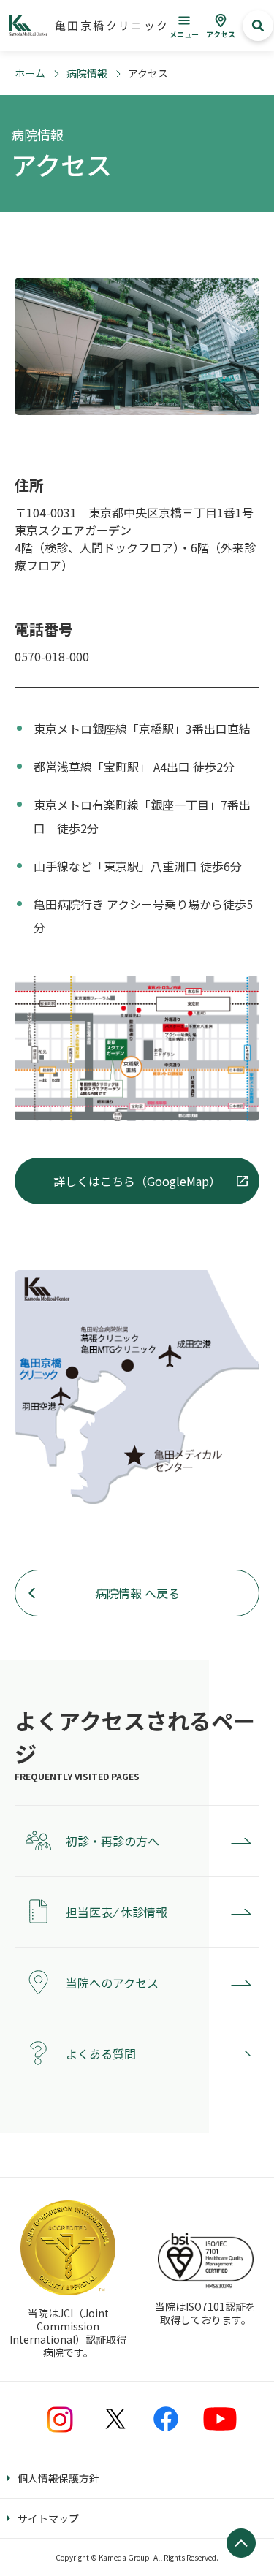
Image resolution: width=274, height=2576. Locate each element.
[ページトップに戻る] (241, 2543)
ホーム (30, 73)
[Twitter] (115, 2419)
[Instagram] (60, 2420)
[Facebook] (166, 2419)
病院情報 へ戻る (137, 1593)
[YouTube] (220, 2419)
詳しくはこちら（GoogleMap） (137, 1181)
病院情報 (87, 73)
